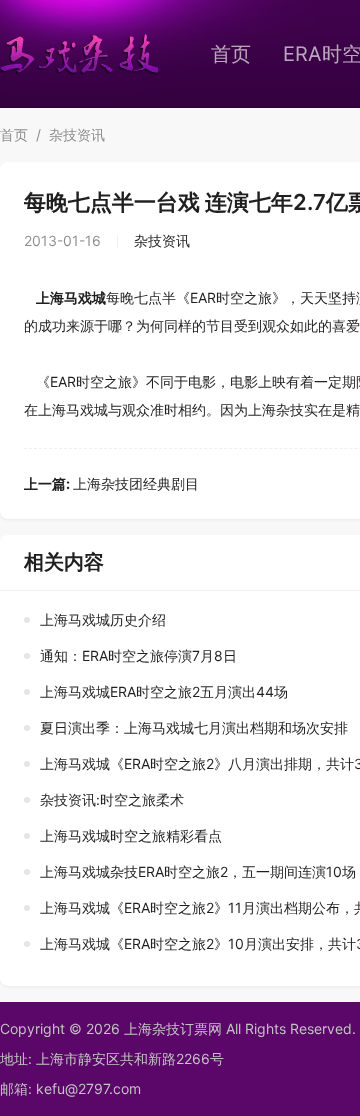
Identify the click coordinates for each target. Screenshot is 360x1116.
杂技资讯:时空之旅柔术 (112, 799)
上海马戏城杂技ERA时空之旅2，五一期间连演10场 (198, 871)
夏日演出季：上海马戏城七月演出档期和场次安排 (194, 727)
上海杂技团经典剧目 (111, 483)
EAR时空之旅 (231, 297)
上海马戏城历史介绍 (103, 619)
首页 (231, 54)
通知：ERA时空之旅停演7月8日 (138, 655)
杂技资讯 (77, 134)
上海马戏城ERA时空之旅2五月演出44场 (164, 691)
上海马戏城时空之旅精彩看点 (131, 835)
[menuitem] (231, 54)
